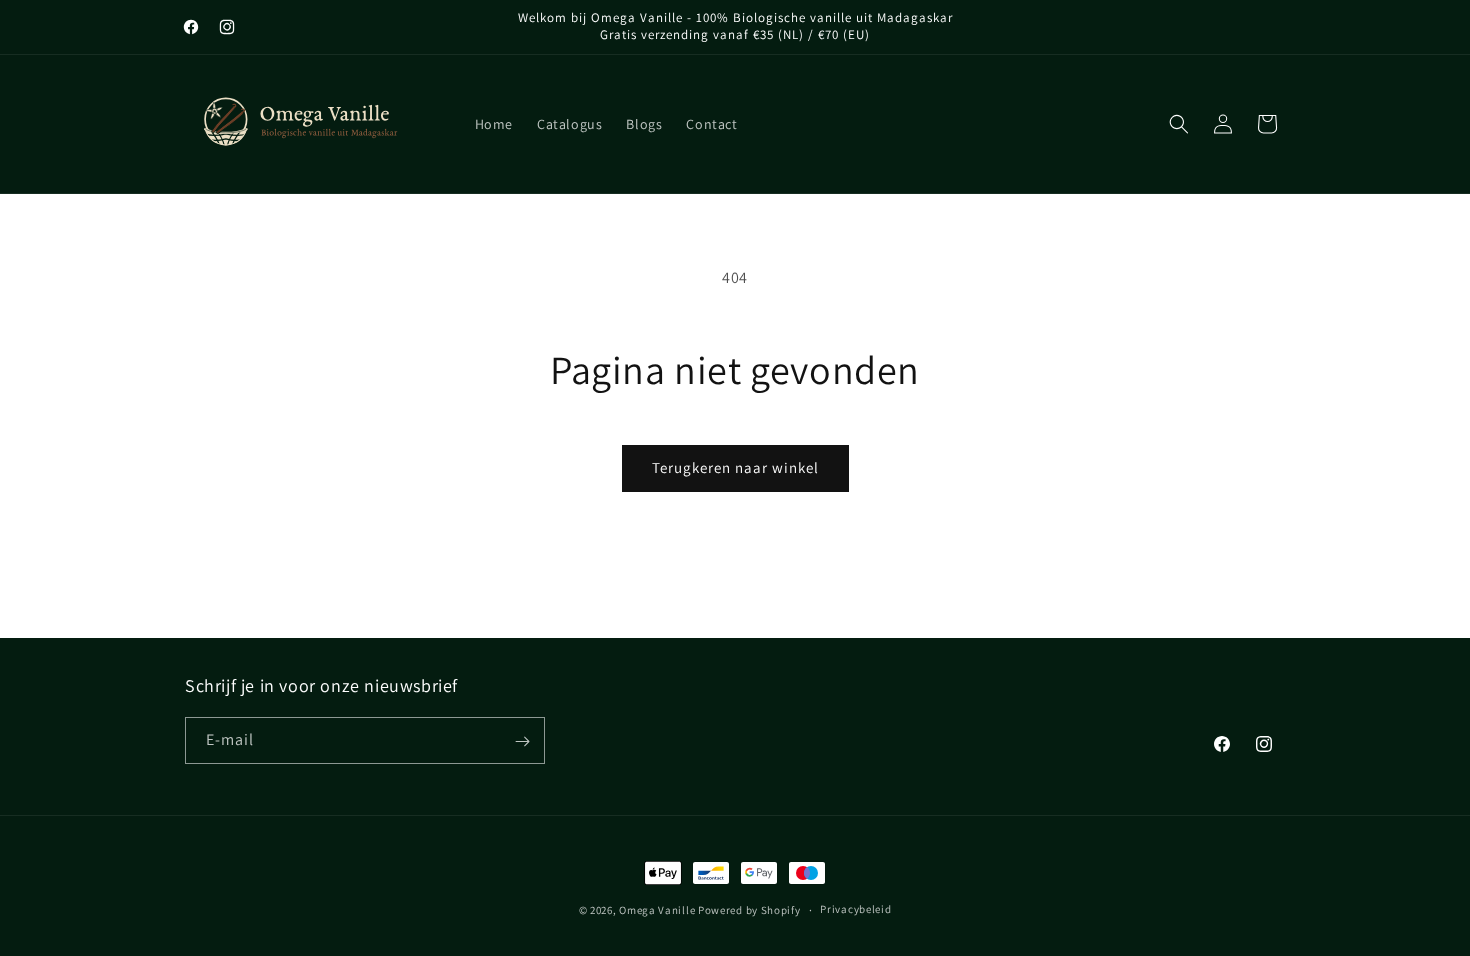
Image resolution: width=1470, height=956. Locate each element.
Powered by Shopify (749, 910)
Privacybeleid (855, 909)
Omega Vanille (657, 910)
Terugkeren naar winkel (735, 467)
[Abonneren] (522, 741)
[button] (1179, 124)
